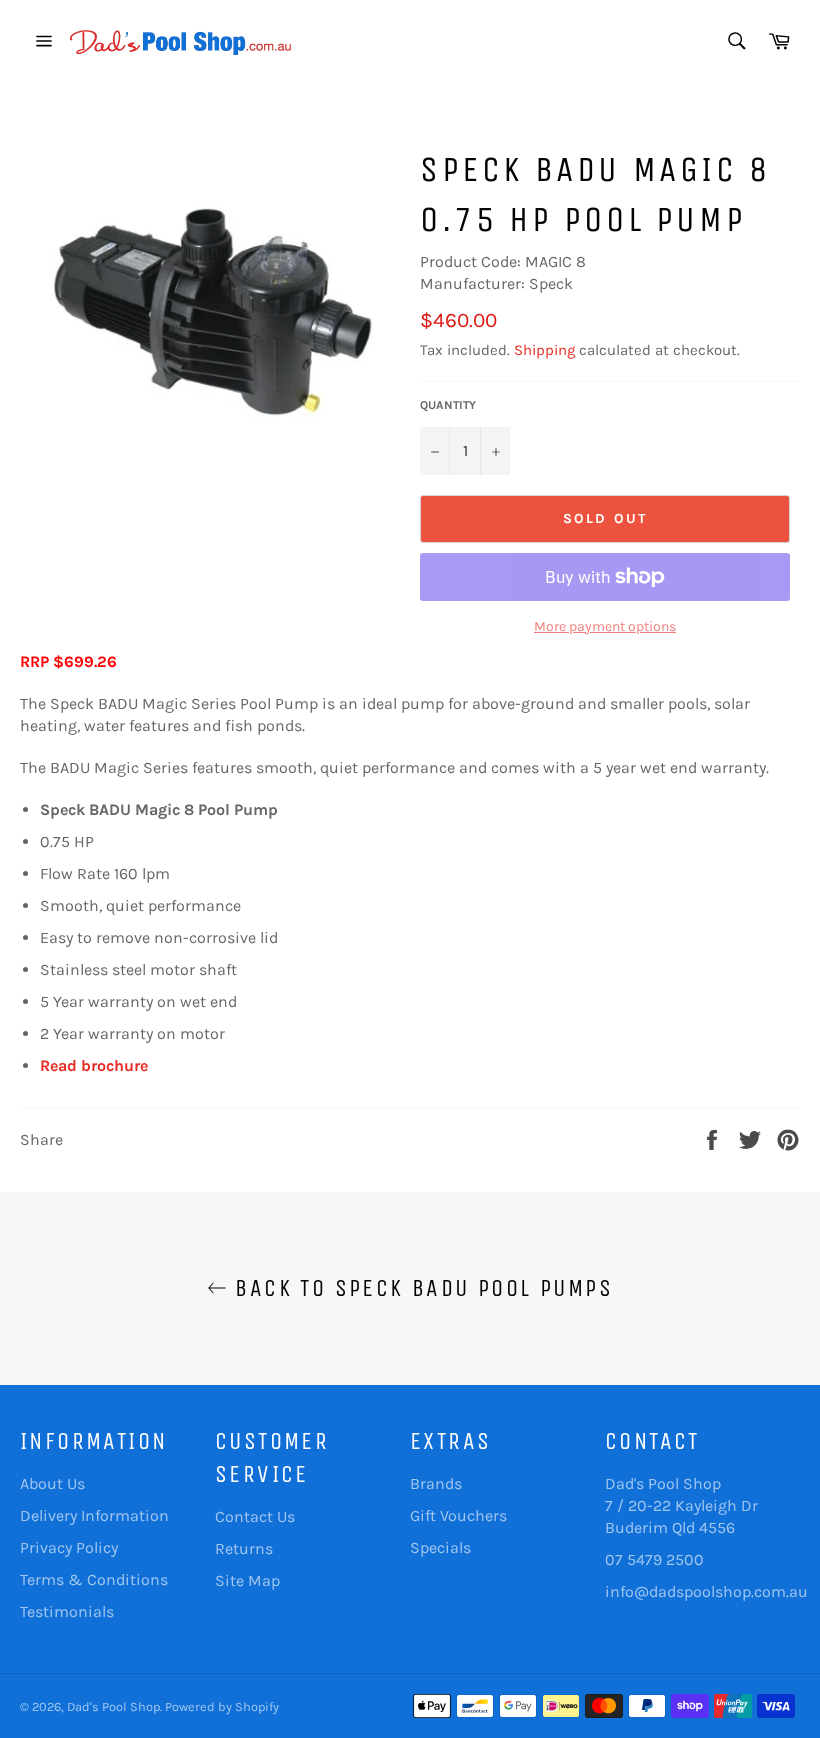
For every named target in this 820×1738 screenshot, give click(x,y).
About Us (52, 1483)
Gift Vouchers (458, 1515)
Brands (436, 1483)
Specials (440, 1547)
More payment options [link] (605, 626)
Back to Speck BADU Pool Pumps (420, 1288)
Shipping (544, 350)
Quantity (448, 405)
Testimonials (67, 1611)
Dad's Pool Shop (113, 1706)
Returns (244, 1548)
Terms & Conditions (94, 1579)
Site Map (247, 1580)
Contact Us (255, 1516)
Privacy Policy (69, 1547)
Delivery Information (94, 1515)
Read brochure (94, 1065)
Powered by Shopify (222, 1706)
